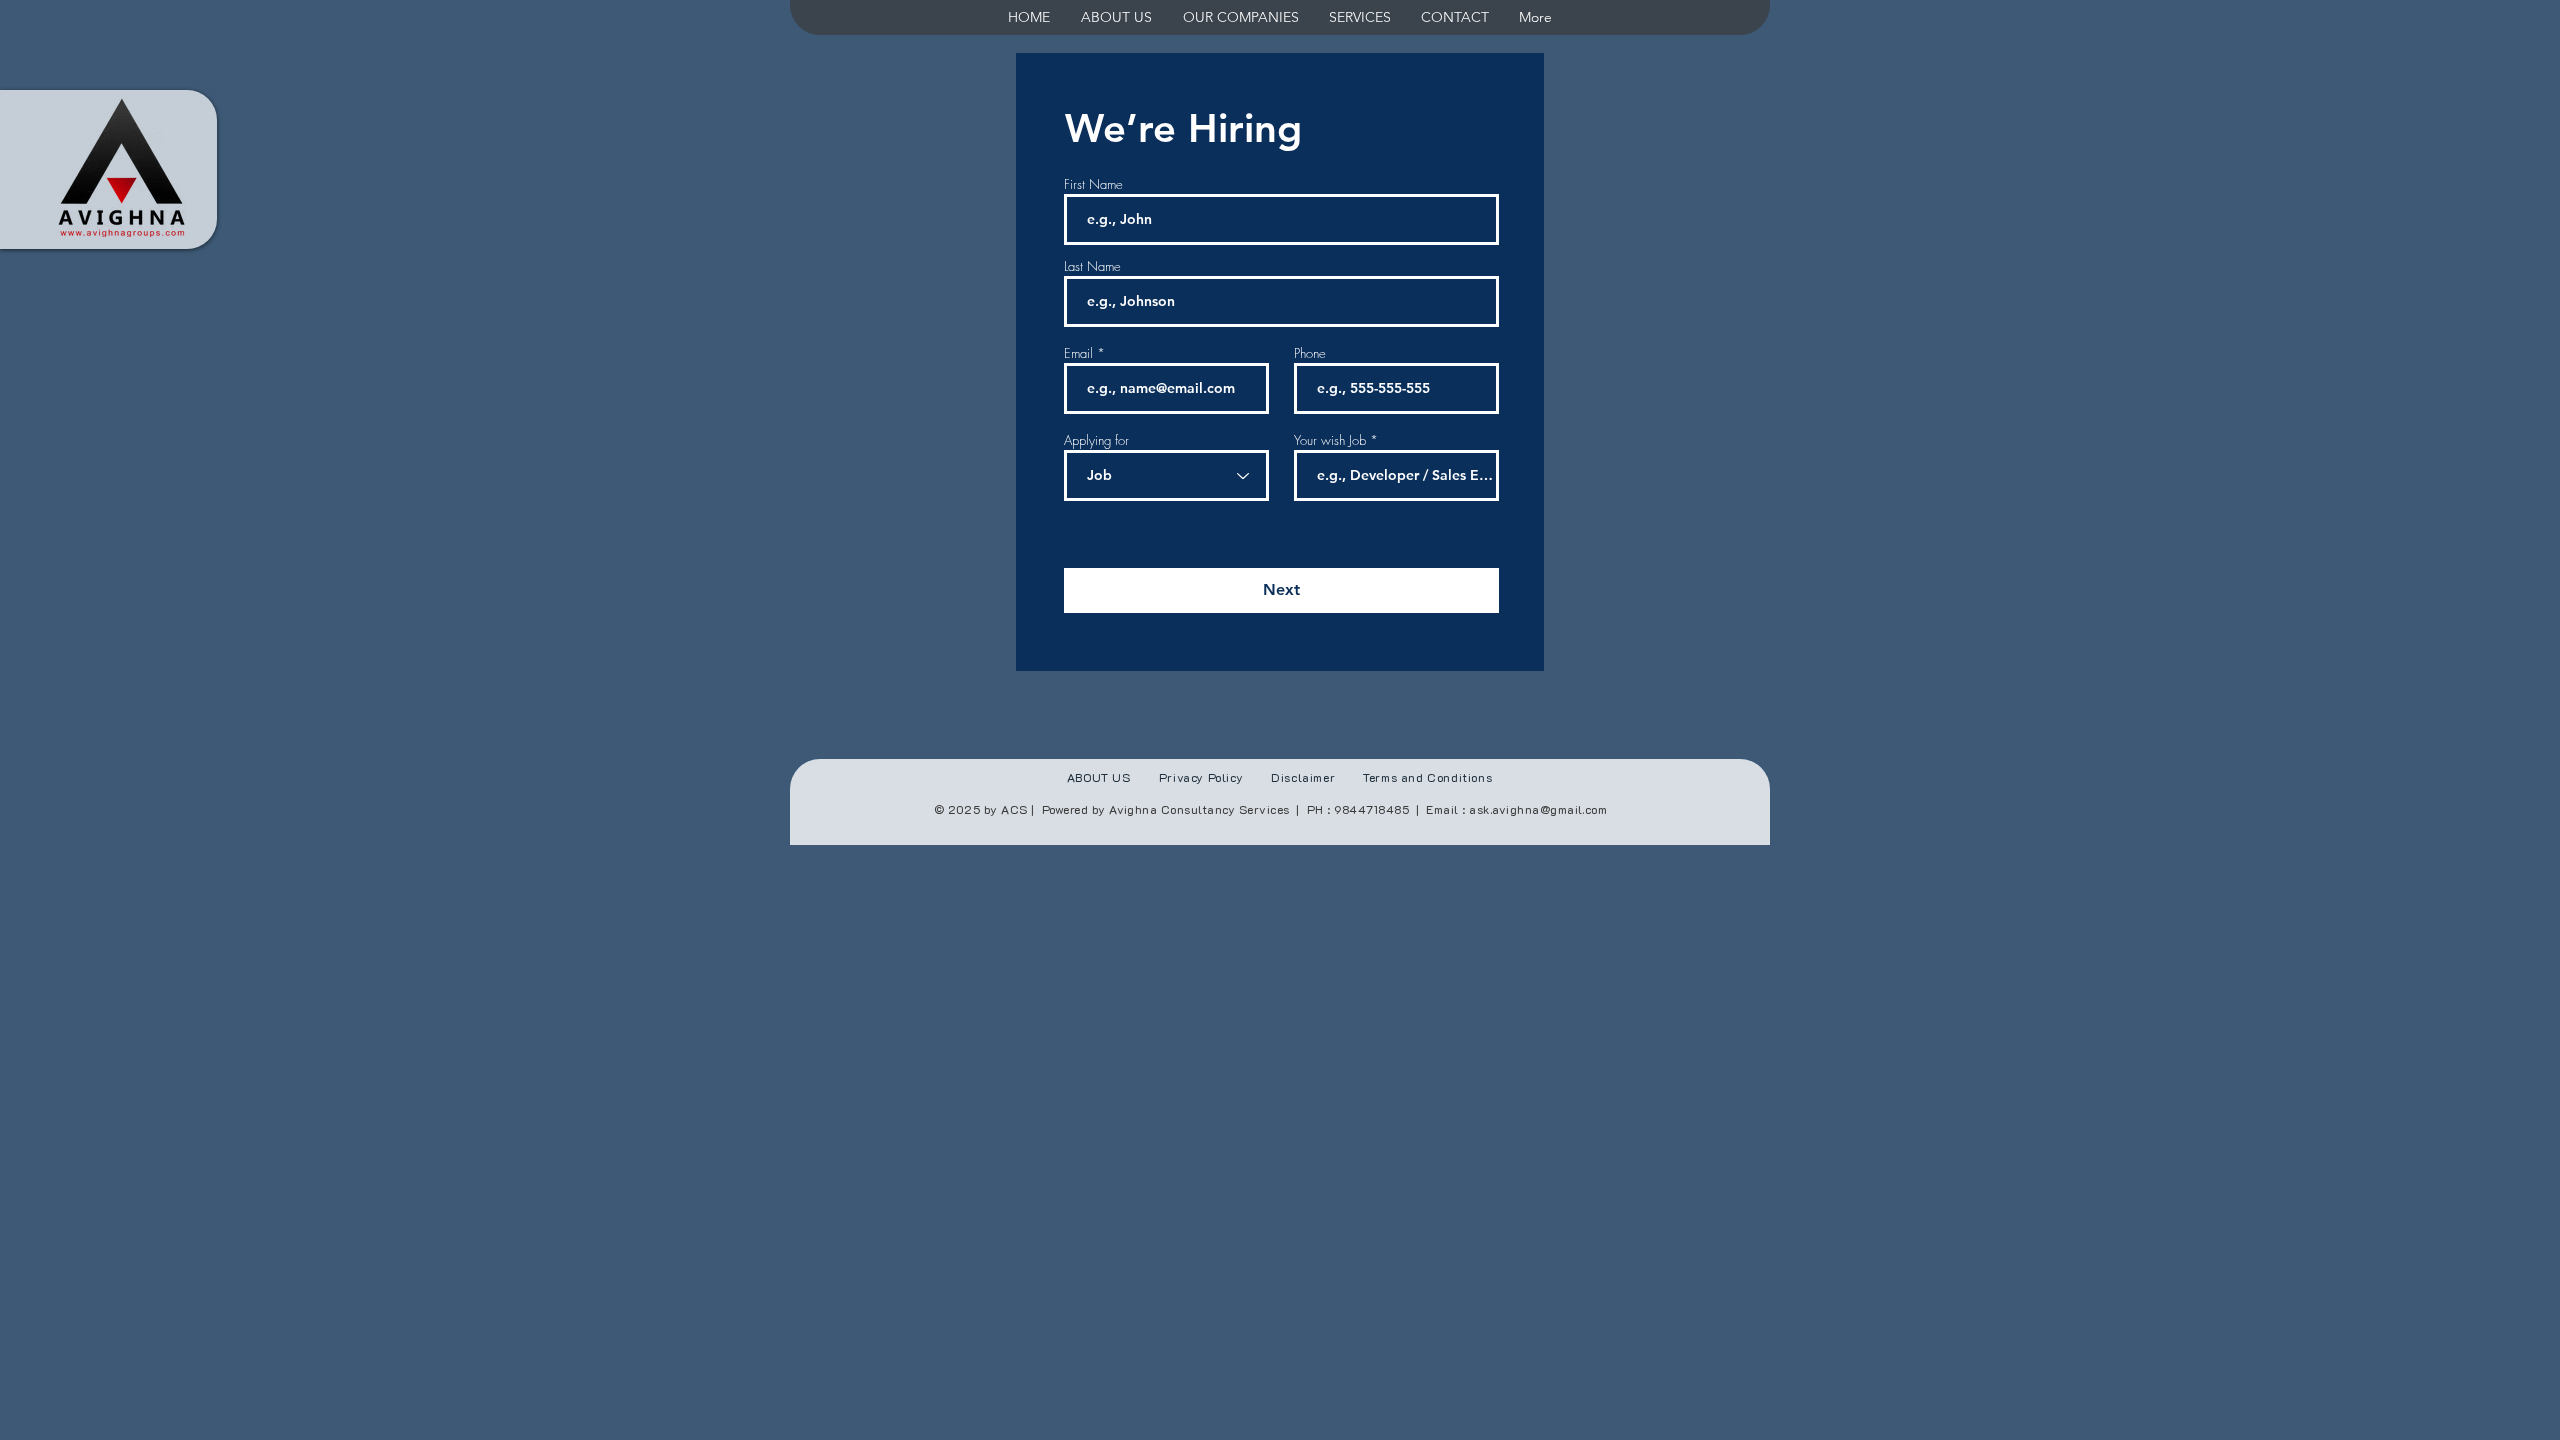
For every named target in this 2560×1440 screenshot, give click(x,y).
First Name (1093, 184)
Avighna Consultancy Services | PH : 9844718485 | (1267, 809)
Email (1078, 353)
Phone (1310, 353)
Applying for (1096, 440)
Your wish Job (1330, 440)
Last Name (1092, 266)
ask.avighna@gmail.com (1538, 809)
